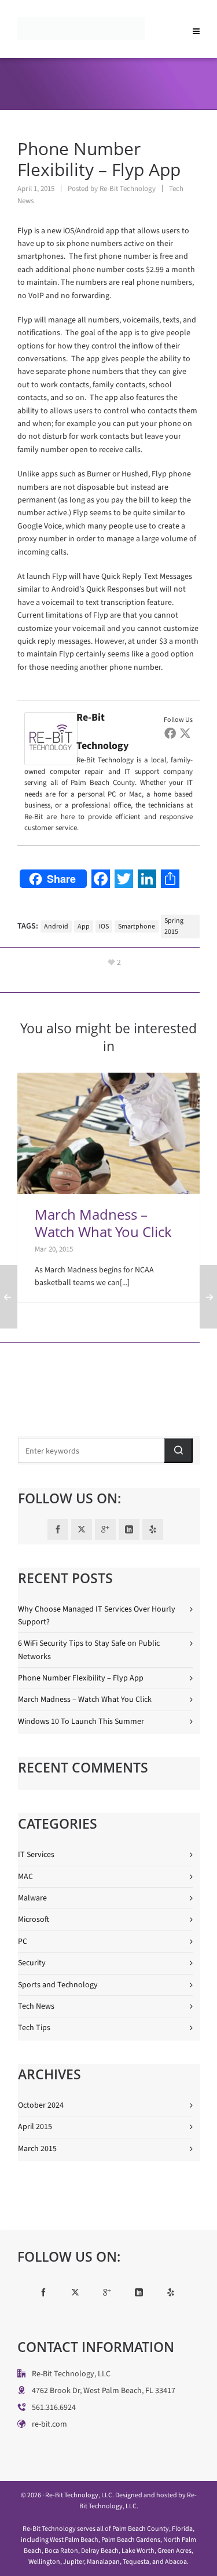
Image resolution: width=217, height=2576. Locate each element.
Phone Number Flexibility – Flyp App (81, 1678)
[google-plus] (105, 1529)
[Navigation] (196, 29)
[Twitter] (185, 733)
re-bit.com (49, 2424)
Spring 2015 (174, 926)
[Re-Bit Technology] (51, 718)
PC (23, 1941)
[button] (178, 1450)
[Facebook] (170, 733)
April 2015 (35, 2127)
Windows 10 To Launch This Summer (81, 1721)
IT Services (36, 1854)
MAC (25, 1876)
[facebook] (58, 1529)
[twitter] (82, 1529)
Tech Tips (34, 2028)
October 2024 (41, 2105)
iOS (104, 926)
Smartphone (137, 926)
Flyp (25, 231)
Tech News (36, 2006)
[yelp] (153, 1529)
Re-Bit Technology (128, 188)
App (84, 926)
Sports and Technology (58, 1985)
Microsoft (34, 1919)
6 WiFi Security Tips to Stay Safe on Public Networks (89, 1650)
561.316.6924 (54, 2407)
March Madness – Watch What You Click (103, 1223)
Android (56, 926)
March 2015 (37, 2148)
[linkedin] (129, 1529)
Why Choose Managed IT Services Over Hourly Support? (97, 1615)
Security (32, 1963)
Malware (32, 1898)
